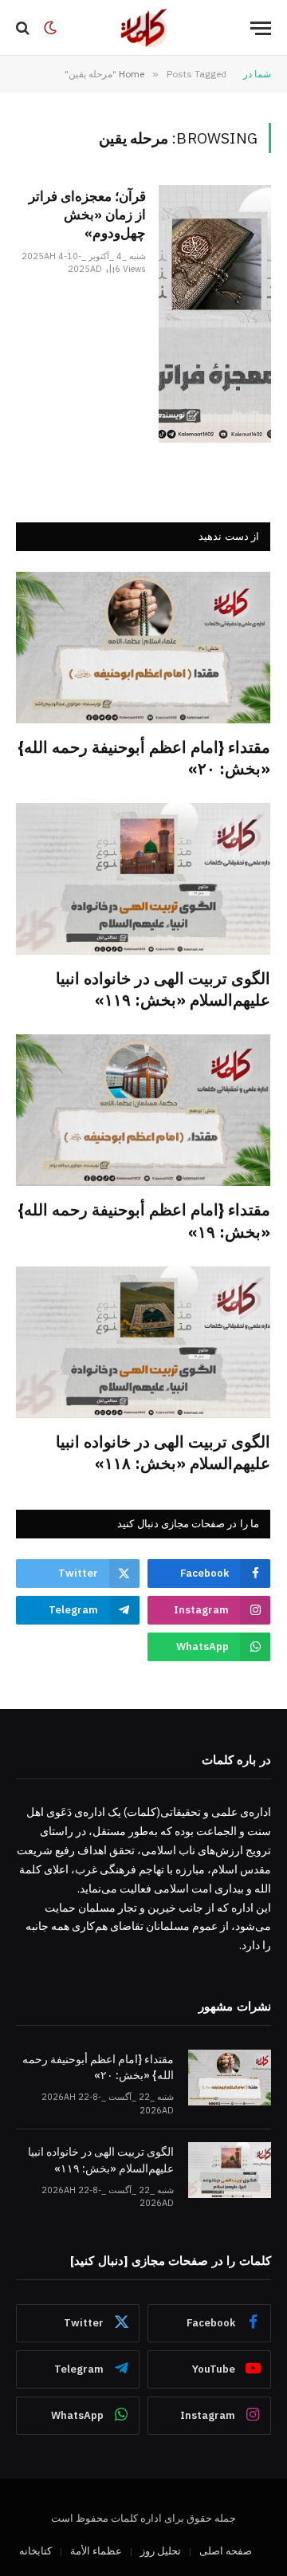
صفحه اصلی (226, 2551)
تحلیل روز (161, 2551)
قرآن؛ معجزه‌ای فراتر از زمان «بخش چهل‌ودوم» (87, 215)
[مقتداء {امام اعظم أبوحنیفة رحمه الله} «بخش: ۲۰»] (143, 648)
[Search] (24, 28)
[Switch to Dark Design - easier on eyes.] (50, 28)
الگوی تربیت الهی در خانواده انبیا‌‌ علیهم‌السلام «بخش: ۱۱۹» (163, 989)
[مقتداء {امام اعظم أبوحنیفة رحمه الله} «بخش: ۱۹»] (143, 1110)
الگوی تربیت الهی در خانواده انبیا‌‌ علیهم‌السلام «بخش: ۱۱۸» (163, 1452)
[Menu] (261, 28)
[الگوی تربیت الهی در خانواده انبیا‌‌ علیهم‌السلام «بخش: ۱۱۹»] (143, 879)
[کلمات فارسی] (143, 28)
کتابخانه (35, 2551)
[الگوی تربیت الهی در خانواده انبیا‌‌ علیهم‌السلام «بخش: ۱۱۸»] (143, 1342)
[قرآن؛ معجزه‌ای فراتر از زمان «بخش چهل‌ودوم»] (215, 314)
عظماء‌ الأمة (96, 2551)
